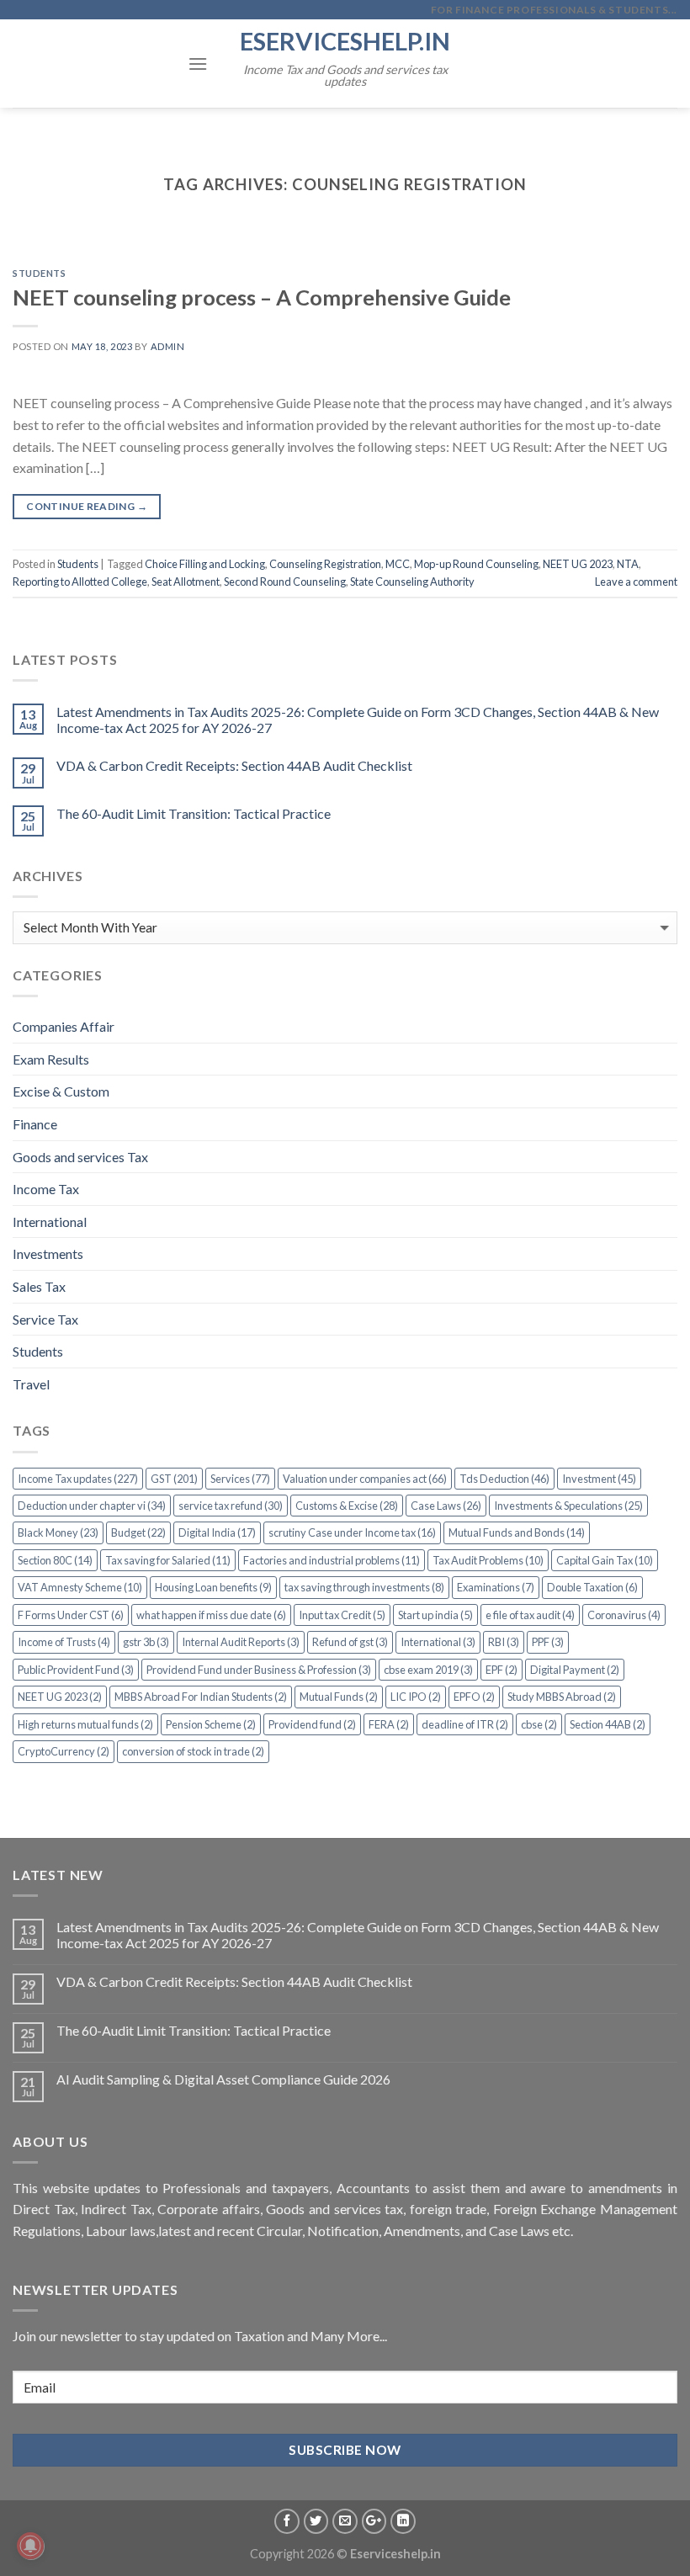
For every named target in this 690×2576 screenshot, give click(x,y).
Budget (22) (138, 1532)
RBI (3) (504, 1642)
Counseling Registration (325, 564)
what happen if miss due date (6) (211, 1615)
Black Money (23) (58, 1532)
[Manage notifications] (30, 2546)
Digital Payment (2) (575, 1670)
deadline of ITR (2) (465, 1724)
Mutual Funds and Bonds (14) (517, 1532)
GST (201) (174, 1479)
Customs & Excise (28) (347, 1506)
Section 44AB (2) (608, 1724)
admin (168, 346)
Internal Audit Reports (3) (241, 1642)
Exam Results (51, 1059)
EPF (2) (502, 1670)
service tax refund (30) (231, 1506)
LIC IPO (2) (416, 1697)
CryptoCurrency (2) (64, 1751)
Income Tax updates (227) (78, 1479)
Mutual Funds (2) (339, 1697)
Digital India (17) (217, 1532)
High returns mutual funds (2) (85, 1724)
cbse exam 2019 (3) (428, 1670)
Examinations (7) (496, 1587)
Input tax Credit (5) (342, 1615)
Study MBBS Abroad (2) (562, 1697)
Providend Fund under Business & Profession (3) (259, 1670)
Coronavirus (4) (624, 1615)
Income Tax (46, 1189)
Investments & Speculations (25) (568, 1506)
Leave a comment (636, 582)
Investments (48, 1253)
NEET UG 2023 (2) (60, 1697)
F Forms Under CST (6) (71, 1615)
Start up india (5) (435, 1615)
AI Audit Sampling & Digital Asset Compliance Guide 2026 (223, 2079)
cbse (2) (539, 1724)
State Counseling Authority (412, 582)
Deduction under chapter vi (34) (92, 1506)
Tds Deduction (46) (504, 1479)
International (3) (438, 1642)
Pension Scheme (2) (211, 1724)
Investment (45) (599, 1479)
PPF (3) (548, 1642)
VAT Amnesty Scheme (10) (80, 1587)
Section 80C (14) (55, 1560)
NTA (628, 564)
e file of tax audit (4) (530, 1615)
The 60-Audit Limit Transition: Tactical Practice (194, 813)
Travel (31, 1384)
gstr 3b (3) (146, 1642)
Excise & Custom (61, 1091)
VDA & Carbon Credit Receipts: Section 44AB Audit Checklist (234, 765)
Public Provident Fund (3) (76, 1670)
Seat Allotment (186, 582)
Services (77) (240, 1479)
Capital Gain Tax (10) (605, 1560)
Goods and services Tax (80, 1157)
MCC (398, 564)
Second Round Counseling (285, 582)
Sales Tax (39, 1286)
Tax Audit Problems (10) (488, 1560)
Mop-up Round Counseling (476, 564)
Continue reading (87, 506)
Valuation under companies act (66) (365, 1479)
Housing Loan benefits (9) (213, 1587)
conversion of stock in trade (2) (193, 1751)
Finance (35, 1124)
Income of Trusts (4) (64, 1642)
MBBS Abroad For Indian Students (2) (201, 1697)
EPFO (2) (474, 1697)
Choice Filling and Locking (205, 564)
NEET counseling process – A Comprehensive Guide (262, 297)
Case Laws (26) (446, 1506)
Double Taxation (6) (592, 1587)
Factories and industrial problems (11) (332, 1560)
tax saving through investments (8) (364, 1587)
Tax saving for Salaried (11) (168, 1560)
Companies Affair (64, 1026)
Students (39, 273)
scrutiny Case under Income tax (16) (352, 1532)
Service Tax (45, 1319)
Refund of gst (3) (350, 1642)
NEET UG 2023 (578, 564)
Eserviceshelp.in (345, 41)
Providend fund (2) (312, 1724)
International (50, 1222)
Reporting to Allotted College (80, 582)
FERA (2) (389, 1724)
